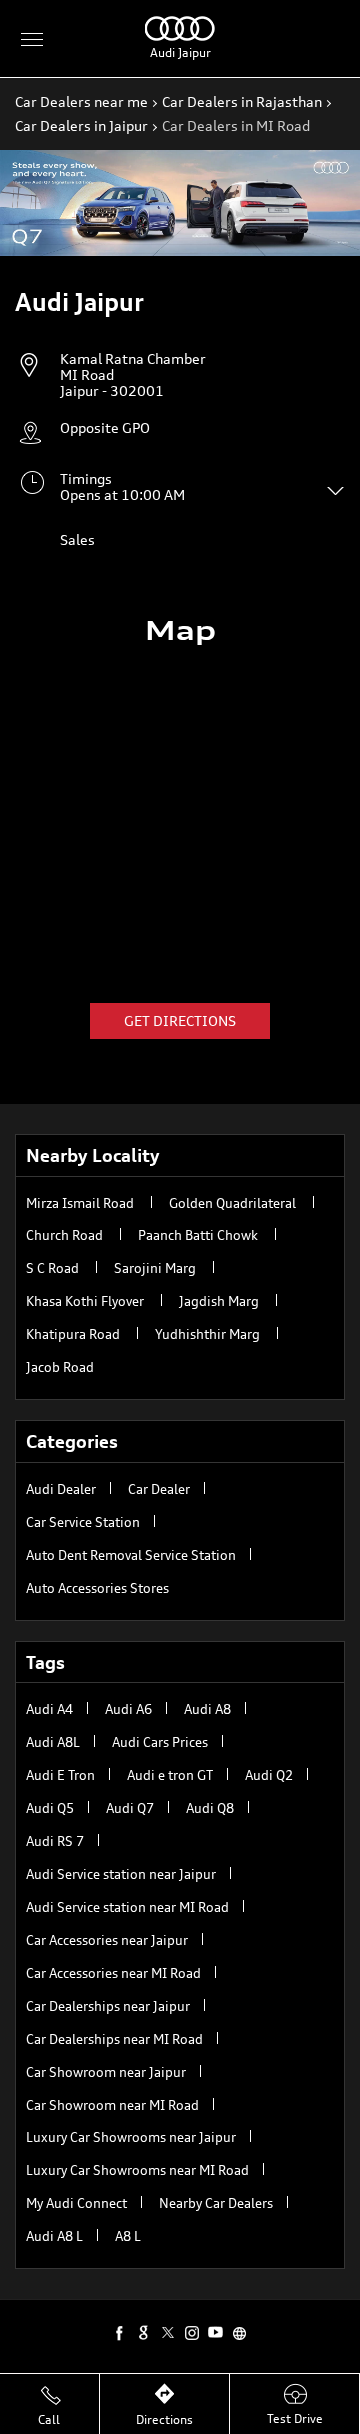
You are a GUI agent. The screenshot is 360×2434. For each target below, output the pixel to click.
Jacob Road (60, 1367)
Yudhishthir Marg (207, 1334)
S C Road (52, 1268)
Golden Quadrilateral (232, 1203)
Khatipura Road (73, 1334)
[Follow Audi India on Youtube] (216, 2332)
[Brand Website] (240, 2332)
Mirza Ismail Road (80, 1203)
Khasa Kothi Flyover (85, 1301)
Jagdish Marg (219, 1301)
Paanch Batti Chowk (198, 1235)
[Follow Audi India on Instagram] (192, 2332)
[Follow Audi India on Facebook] (120, 2332)
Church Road (64, 1235)
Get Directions (180, 1020)
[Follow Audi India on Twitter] (168, 2332)
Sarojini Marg (155, 1268)
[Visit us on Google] (144, 2332)
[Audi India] (180, 35)
